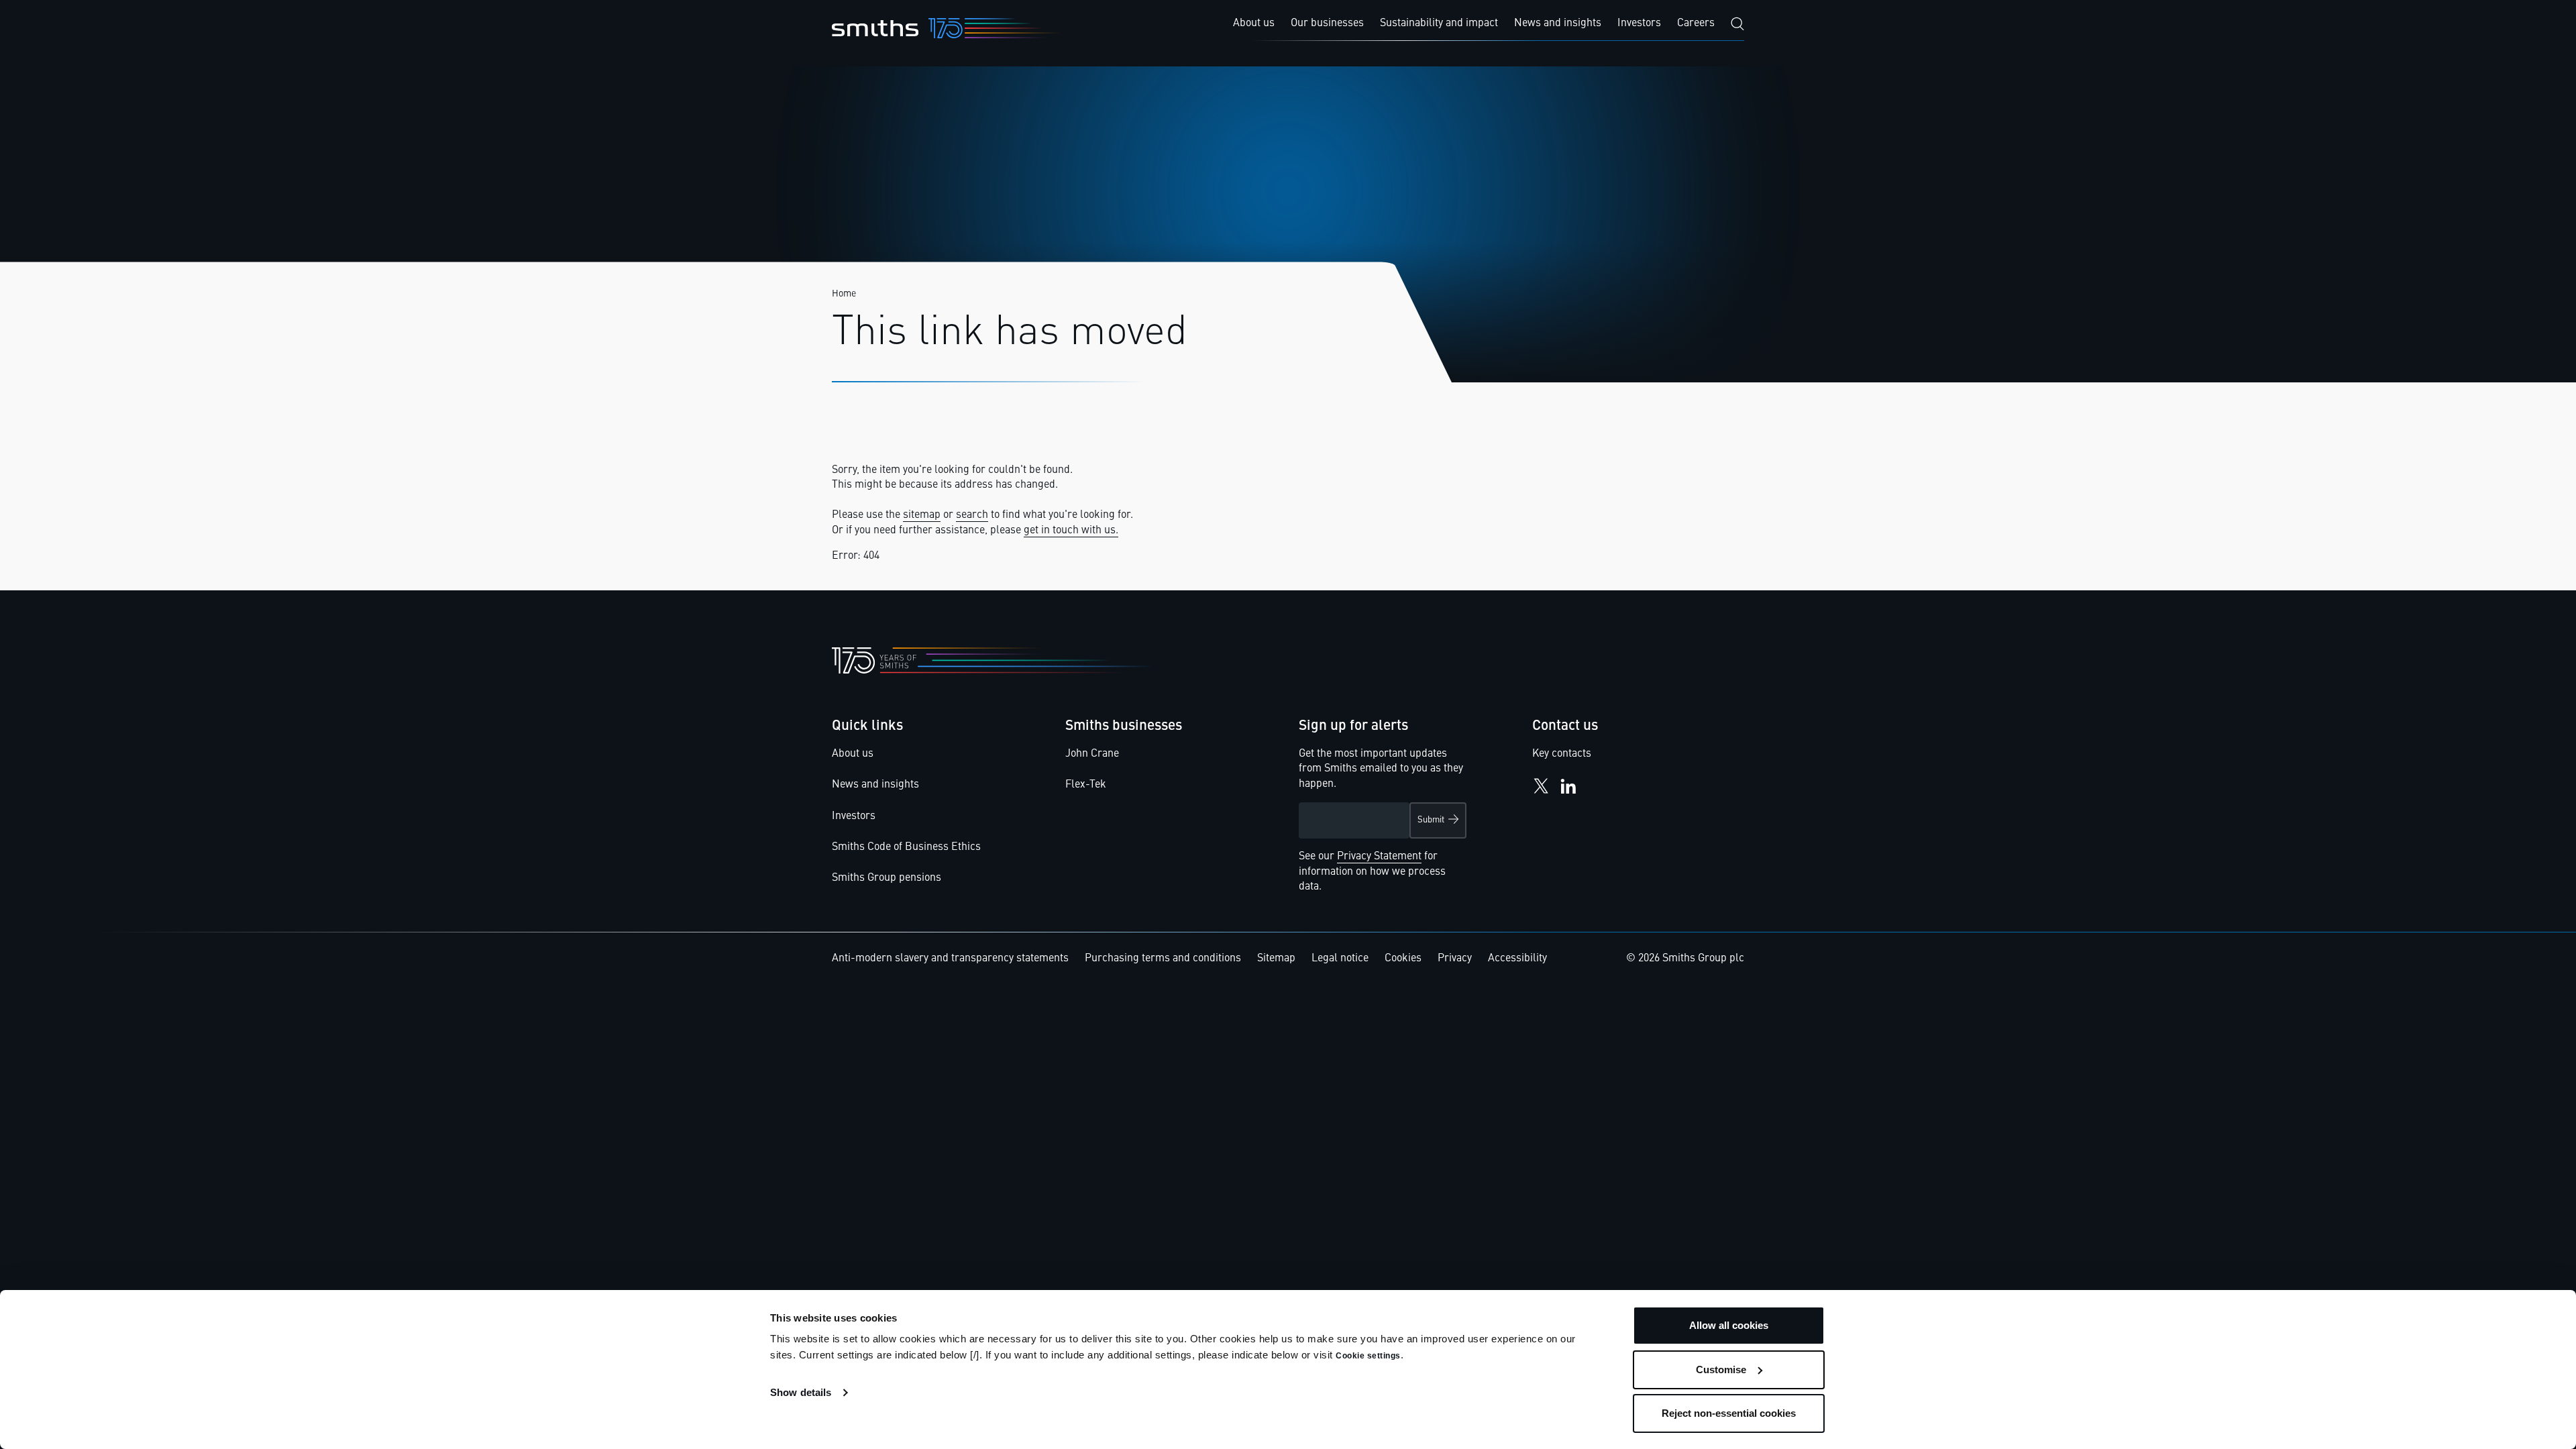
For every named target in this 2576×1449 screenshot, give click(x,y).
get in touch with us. (1071, 531)
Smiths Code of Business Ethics (906, 847)
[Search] (1737, 24)
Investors (854, 816)
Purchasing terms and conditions (1163, 959)
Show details (801, 1392)
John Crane (1092, 754)
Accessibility (1517, 959)
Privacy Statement (1379, 857)
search (972, 515)
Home (844, 294)
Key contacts (1562, 754)
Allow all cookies (1729, 1325)
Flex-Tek (1086, 785)
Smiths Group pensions (887, 878)
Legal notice (1340, 959)
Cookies (1403, 959)
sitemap (922, 515)
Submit (1431, 820)
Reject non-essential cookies (1729, 1413)
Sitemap (1276, 959)
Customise (1721, 1370)
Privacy (1455, 959)
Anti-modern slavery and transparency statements (950, 959)
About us (853, 754)
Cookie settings (1368, 1356)
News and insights (875, 785)
